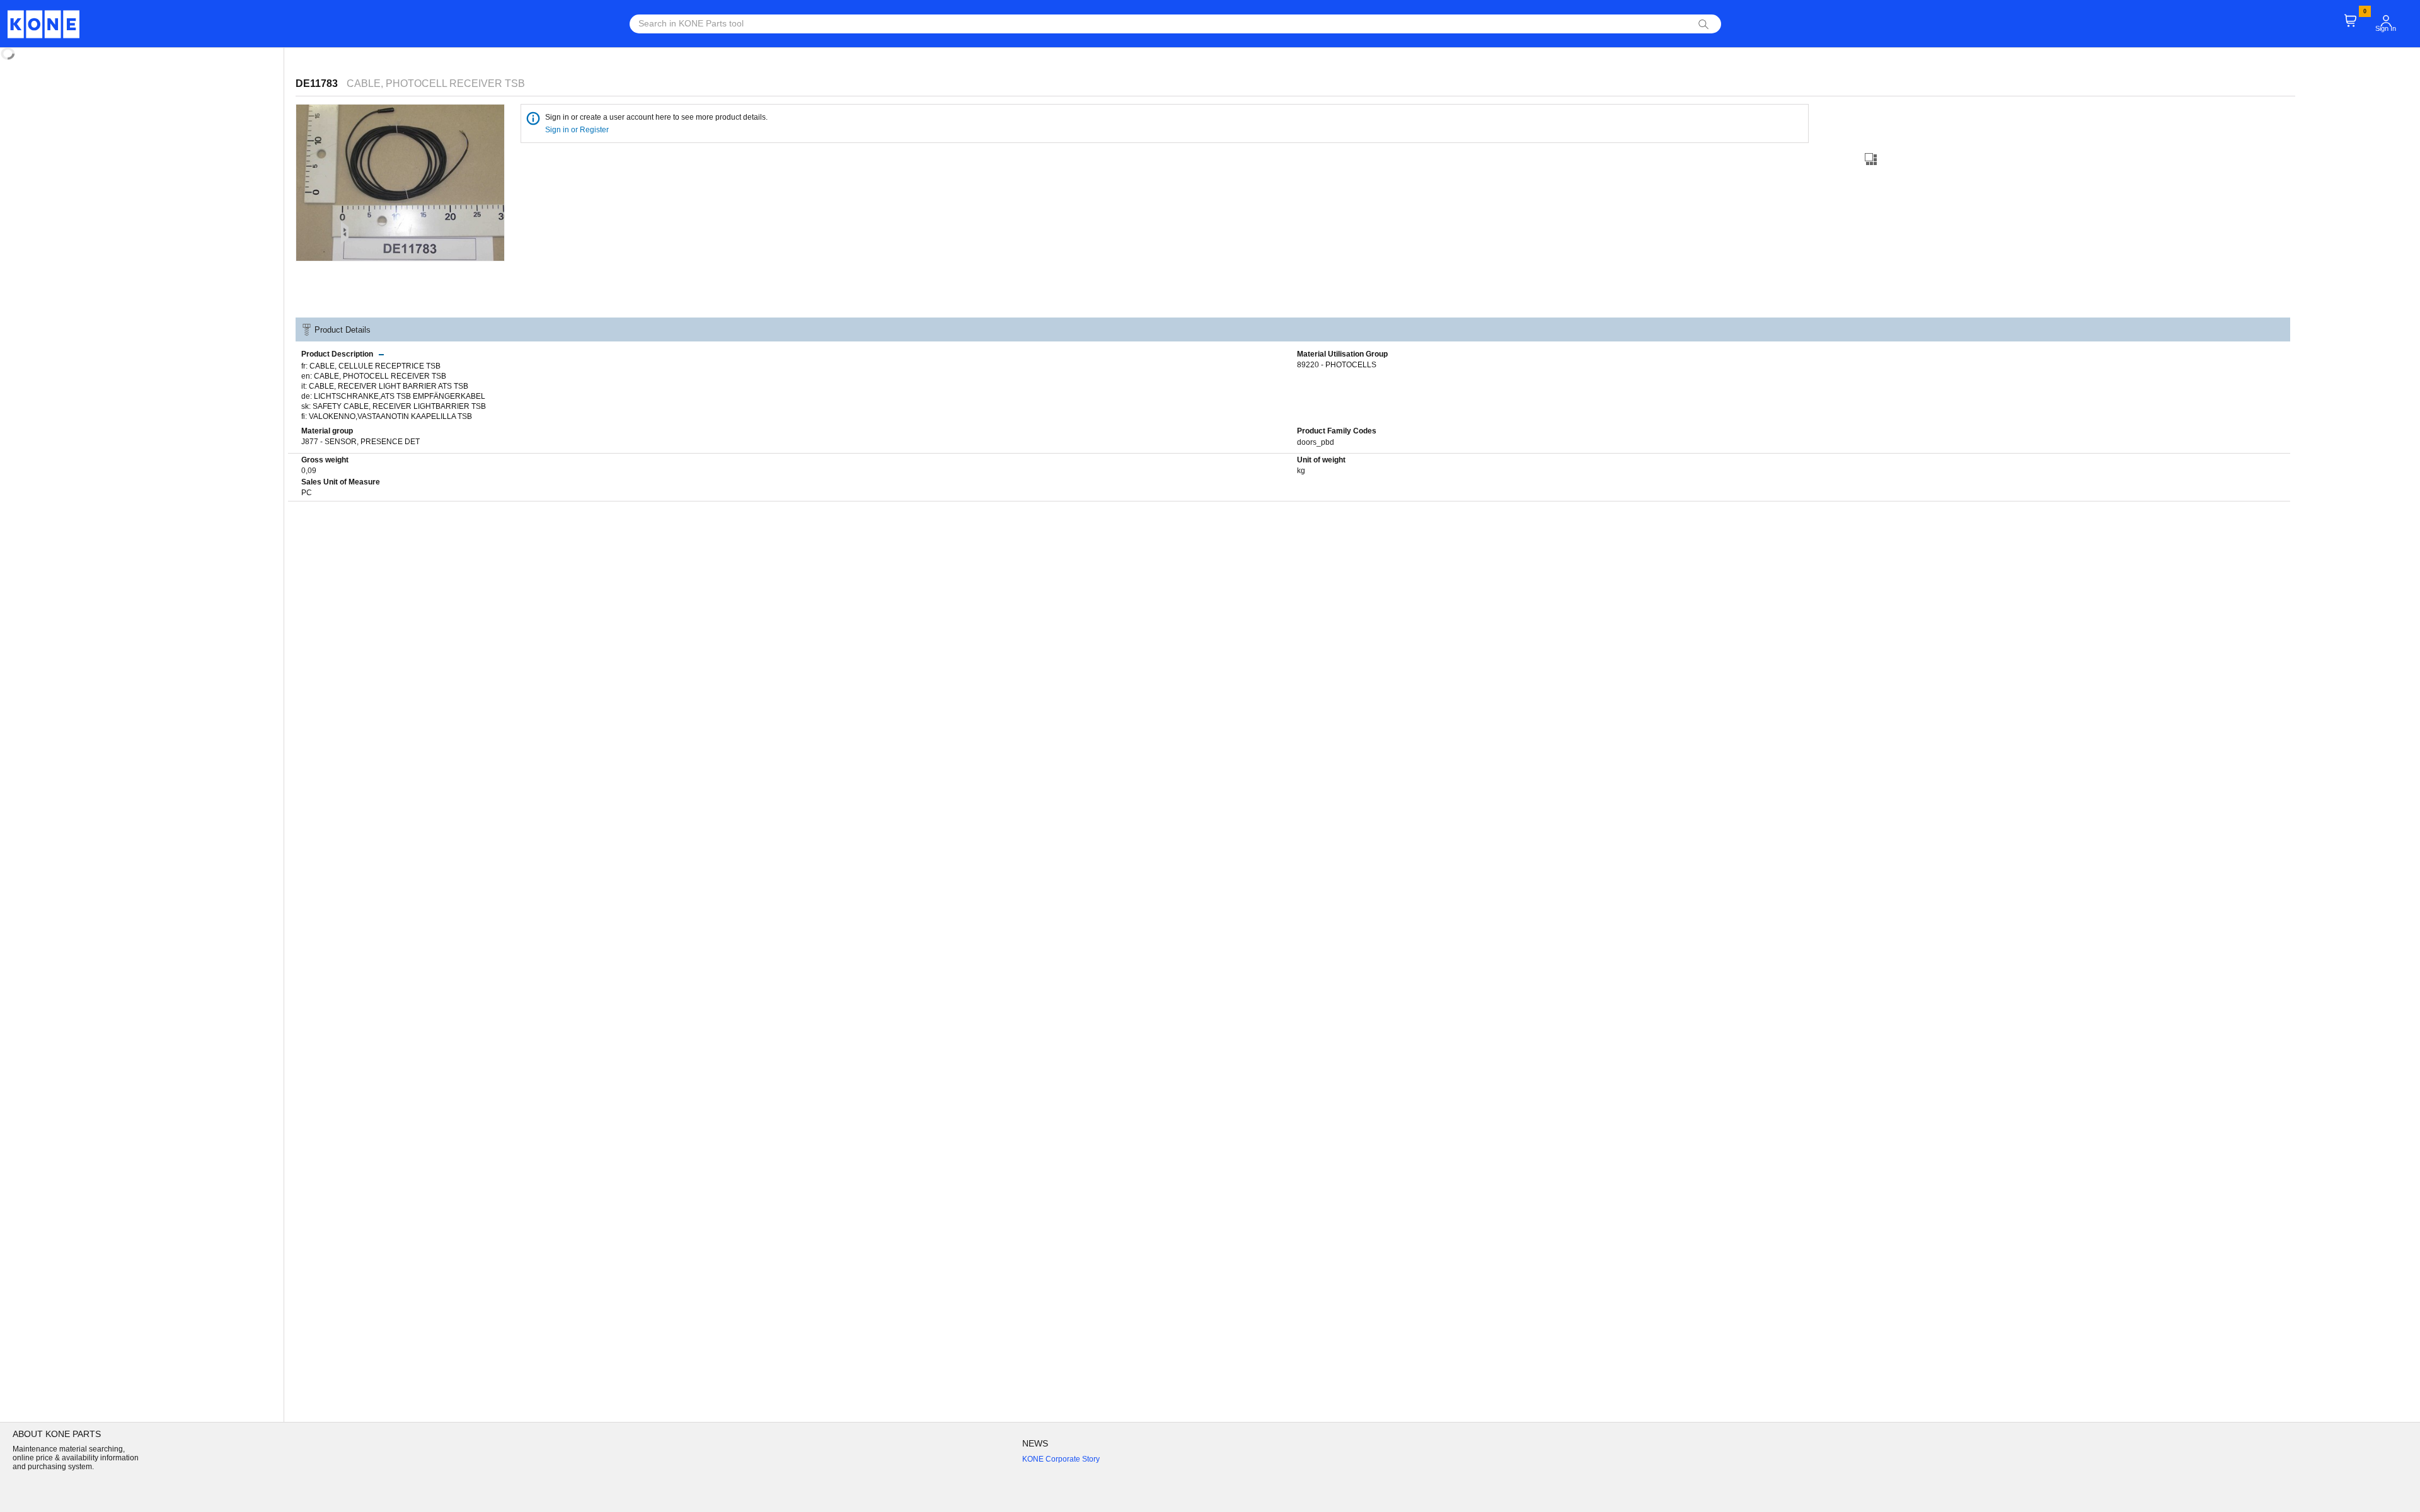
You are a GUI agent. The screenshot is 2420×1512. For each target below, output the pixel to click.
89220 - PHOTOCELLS (1337, 365)
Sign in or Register (578, 130)
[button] (2386, 21)
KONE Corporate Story (1061, 1459)
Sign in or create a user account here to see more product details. (656, 117)
